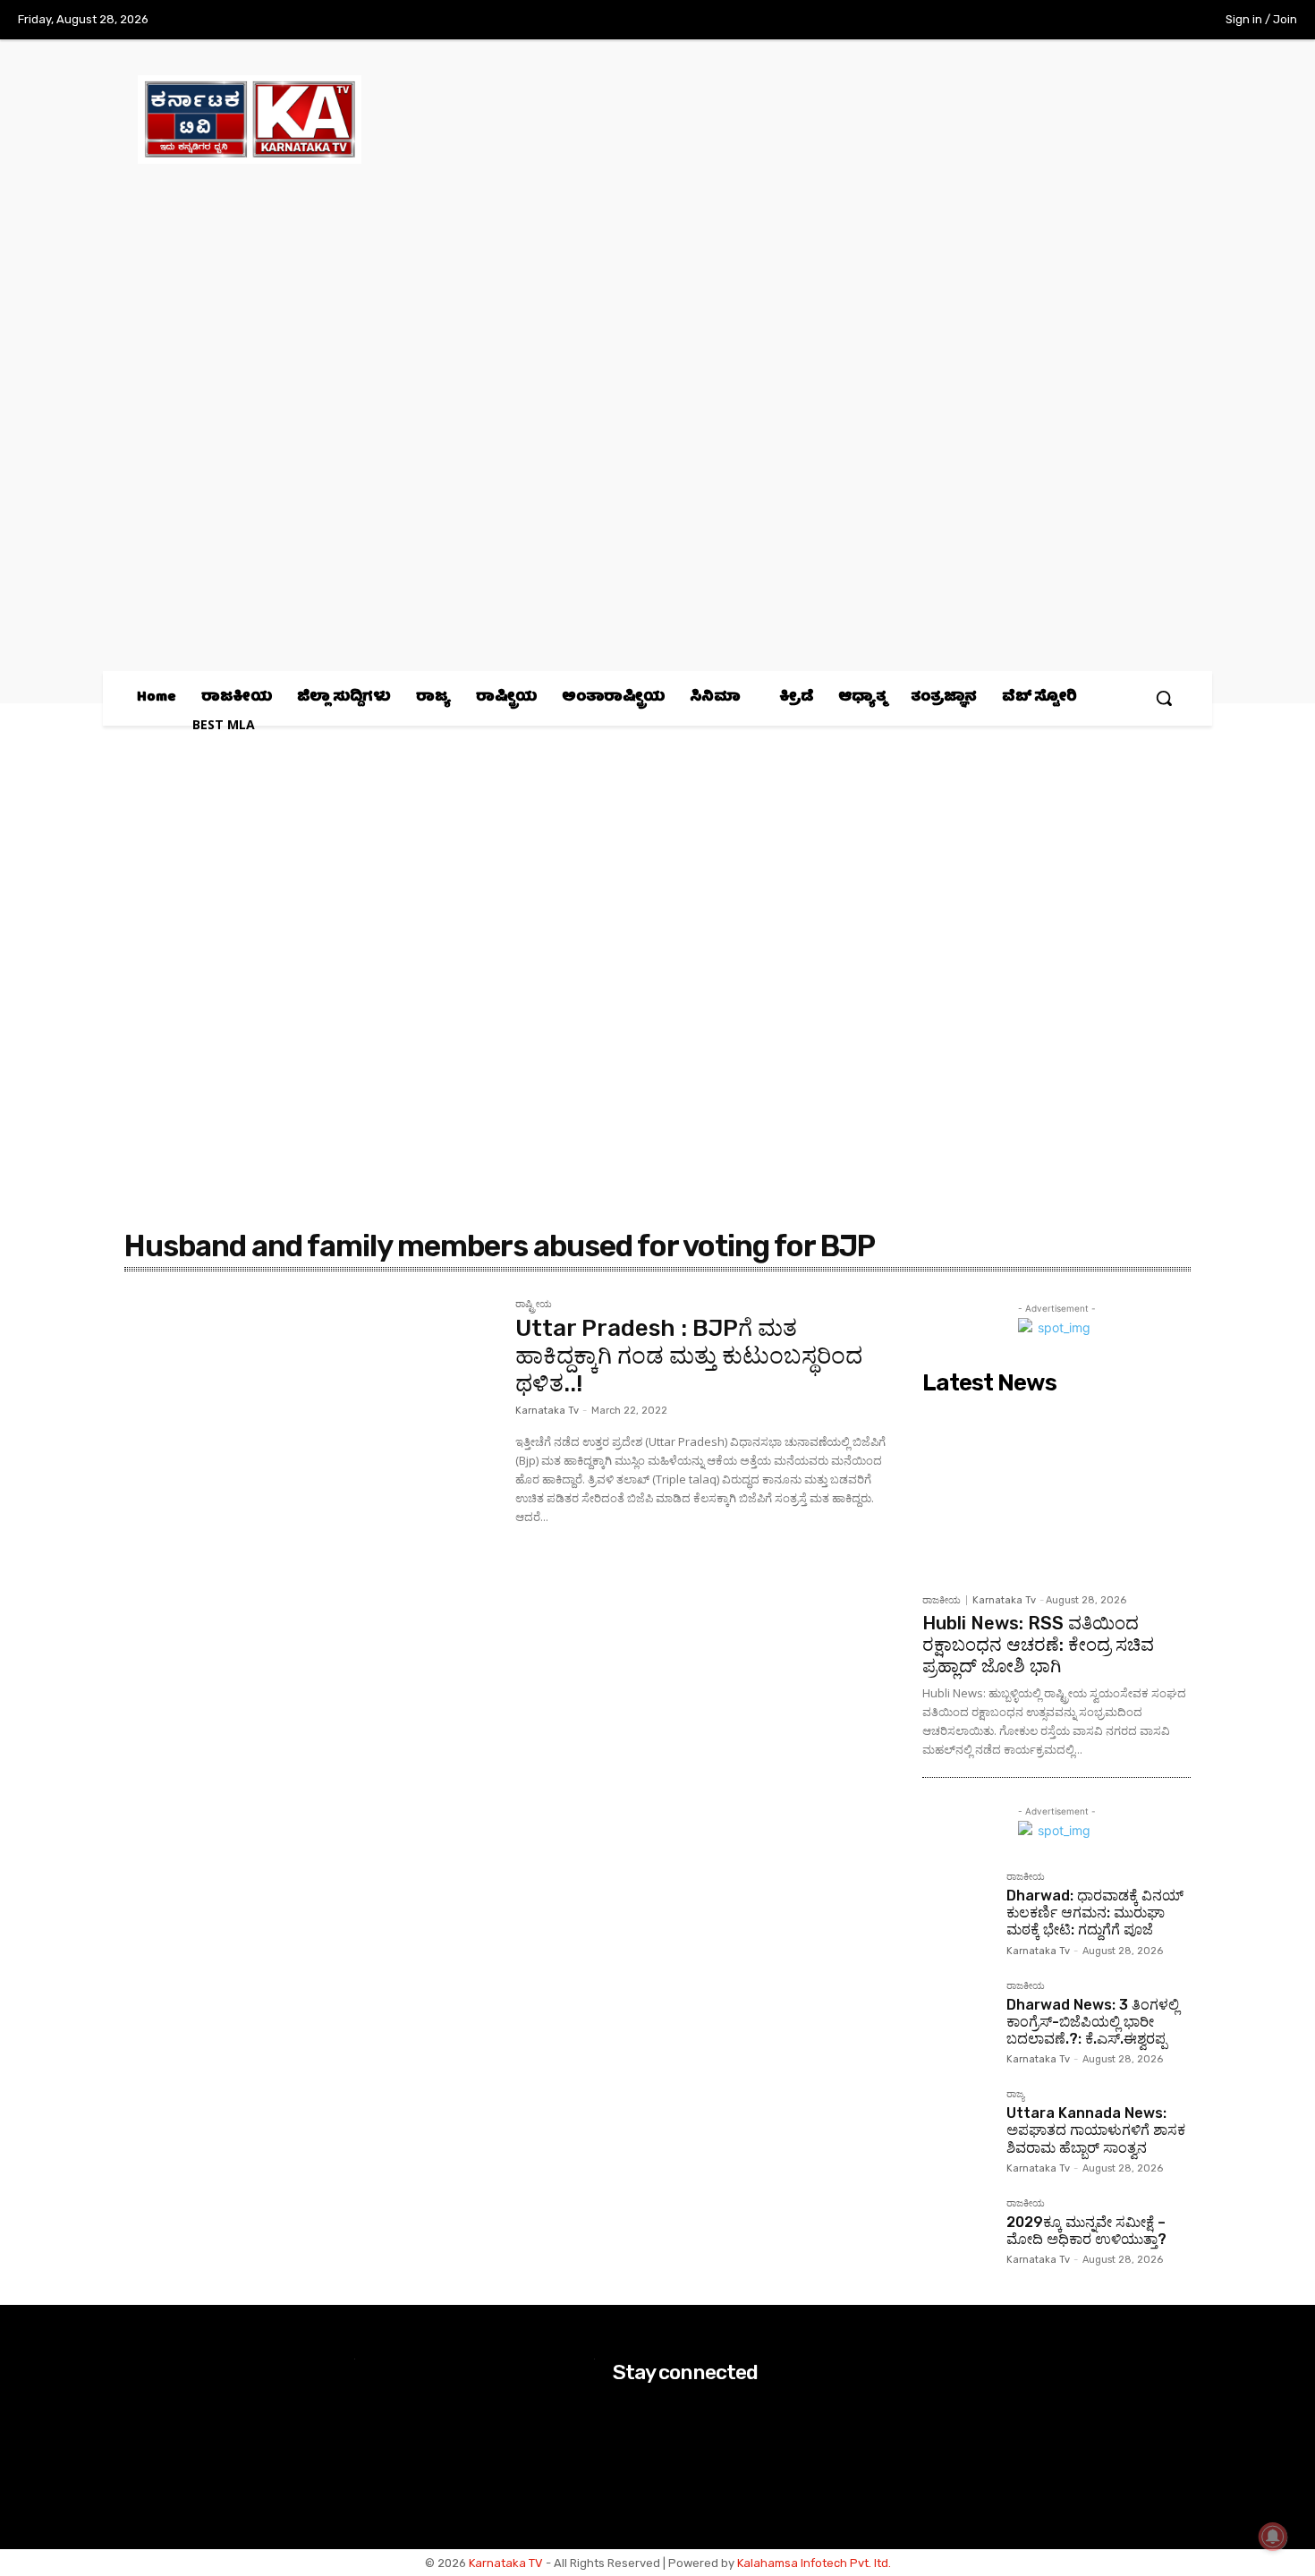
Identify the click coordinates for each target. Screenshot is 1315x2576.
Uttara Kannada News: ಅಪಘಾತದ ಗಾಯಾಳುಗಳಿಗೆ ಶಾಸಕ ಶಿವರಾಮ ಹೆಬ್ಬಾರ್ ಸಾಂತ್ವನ (1096, 2130)
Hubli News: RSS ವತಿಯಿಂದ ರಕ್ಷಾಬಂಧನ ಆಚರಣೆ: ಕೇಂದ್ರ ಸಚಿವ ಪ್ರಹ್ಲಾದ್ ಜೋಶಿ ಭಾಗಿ (1038, 1645)
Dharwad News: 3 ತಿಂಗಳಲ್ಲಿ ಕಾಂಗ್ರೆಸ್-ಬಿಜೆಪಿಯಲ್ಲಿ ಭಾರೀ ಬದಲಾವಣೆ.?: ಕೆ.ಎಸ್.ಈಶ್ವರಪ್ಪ (1093, 2022)
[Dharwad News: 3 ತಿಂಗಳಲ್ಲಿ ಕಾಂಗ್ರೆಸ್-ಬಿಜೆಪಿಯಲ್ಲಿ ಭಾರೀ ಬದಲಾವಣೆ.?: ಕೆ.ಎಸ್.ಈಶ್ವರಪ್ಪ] (957, 2016)
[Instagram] (1088, 21)
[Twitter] (1125, 21)
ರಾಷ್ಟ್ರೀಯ (534, 1305)
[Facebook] (1051, 21)
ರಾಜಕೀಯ (942, 1600)
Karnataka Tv (547, 1411)
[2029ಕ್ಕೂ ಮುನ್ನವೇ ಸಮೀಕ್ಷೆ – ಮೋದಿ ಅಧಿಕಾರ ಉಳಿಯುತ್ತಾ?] (957, 2233)
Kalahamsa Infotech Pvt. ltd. (814, 2563)
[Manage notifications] (1273, 2537)
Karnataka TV (506, 2563)
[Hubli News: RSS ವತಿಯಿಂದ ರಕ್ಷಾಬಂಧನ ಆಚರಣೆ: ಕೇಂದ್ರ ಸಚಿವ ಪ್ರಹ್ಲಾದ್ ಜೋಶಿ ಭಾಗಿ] (1056, 1493)
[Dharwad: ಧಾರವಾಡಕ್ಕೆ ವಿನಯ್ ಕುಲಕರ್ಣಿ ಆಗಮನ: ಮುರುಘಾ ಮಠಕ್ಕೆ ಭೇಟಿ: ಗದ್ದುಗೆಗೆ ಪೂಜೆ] (957, 1907)
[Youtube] (1162, 21)
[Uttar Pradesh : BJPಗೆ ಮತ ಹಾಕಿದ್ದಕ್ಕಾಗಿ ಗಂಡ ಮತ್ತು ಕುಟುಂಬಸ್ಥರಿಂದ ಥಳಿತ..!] (311, 1423)
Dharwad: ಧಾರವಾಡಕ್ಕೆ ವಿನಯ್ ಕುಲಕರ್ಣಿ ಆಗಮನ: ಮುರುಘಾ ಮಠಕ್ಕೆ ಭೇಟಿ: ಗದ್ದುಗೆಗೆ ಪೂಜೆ (1095, 1913)
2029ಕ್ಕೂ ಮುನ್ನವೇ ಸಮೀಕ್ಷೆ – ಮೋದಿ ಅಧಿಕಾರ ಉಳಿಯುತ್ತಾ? (1086, 2231)
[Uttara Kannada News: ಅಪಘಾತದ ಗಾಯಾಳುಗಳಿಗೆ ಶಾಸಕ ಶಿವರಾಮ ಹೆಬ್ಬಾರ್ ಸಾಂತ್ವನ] (957, 2124)
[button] (1164, 698)
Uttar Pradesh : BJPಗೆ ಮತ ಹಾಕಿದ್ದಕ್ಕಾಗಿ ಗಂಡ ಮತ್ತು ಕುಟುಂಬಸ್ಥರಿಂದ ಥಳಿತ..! (689, 1356)
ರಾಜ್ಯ (1015, 2095)
